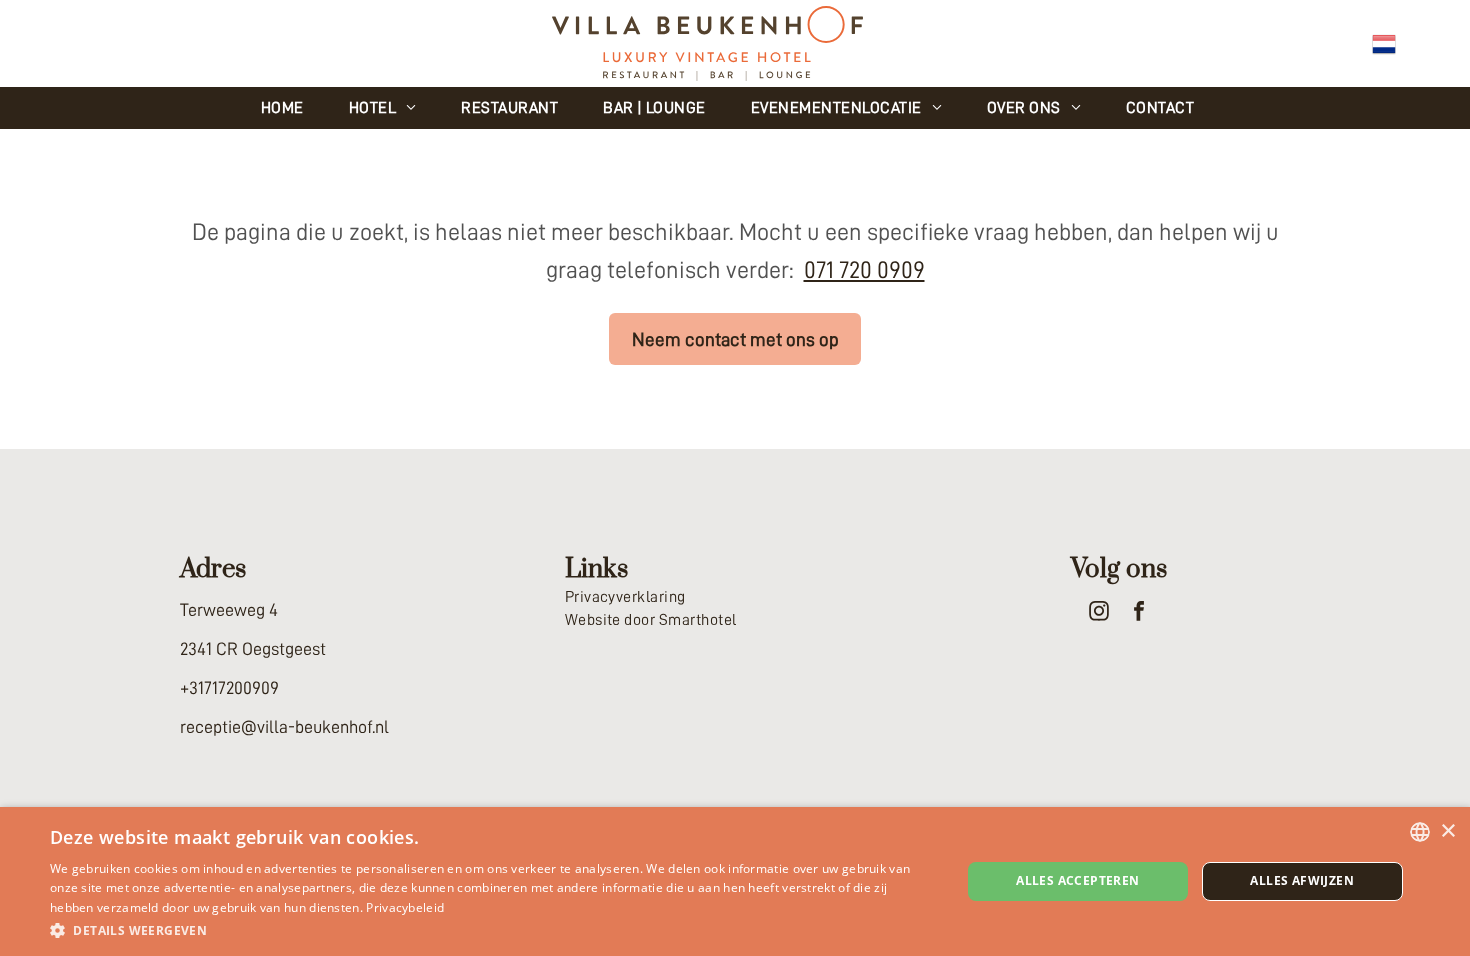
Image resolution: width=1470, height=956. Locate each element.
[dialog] (735, 881)
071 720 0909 (864, 270)
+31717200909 (229, 688)
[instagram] (1099, 613)
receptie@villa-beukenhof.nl (284, 727)
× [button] (1447, 831)
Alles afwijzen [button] (1302, 880)
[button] (492, 929)
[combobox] (1420, 832)
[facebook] (1139, 613)
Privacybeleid (405, 907)
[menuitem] (290, 108)
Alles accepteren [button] (1077, 880)
